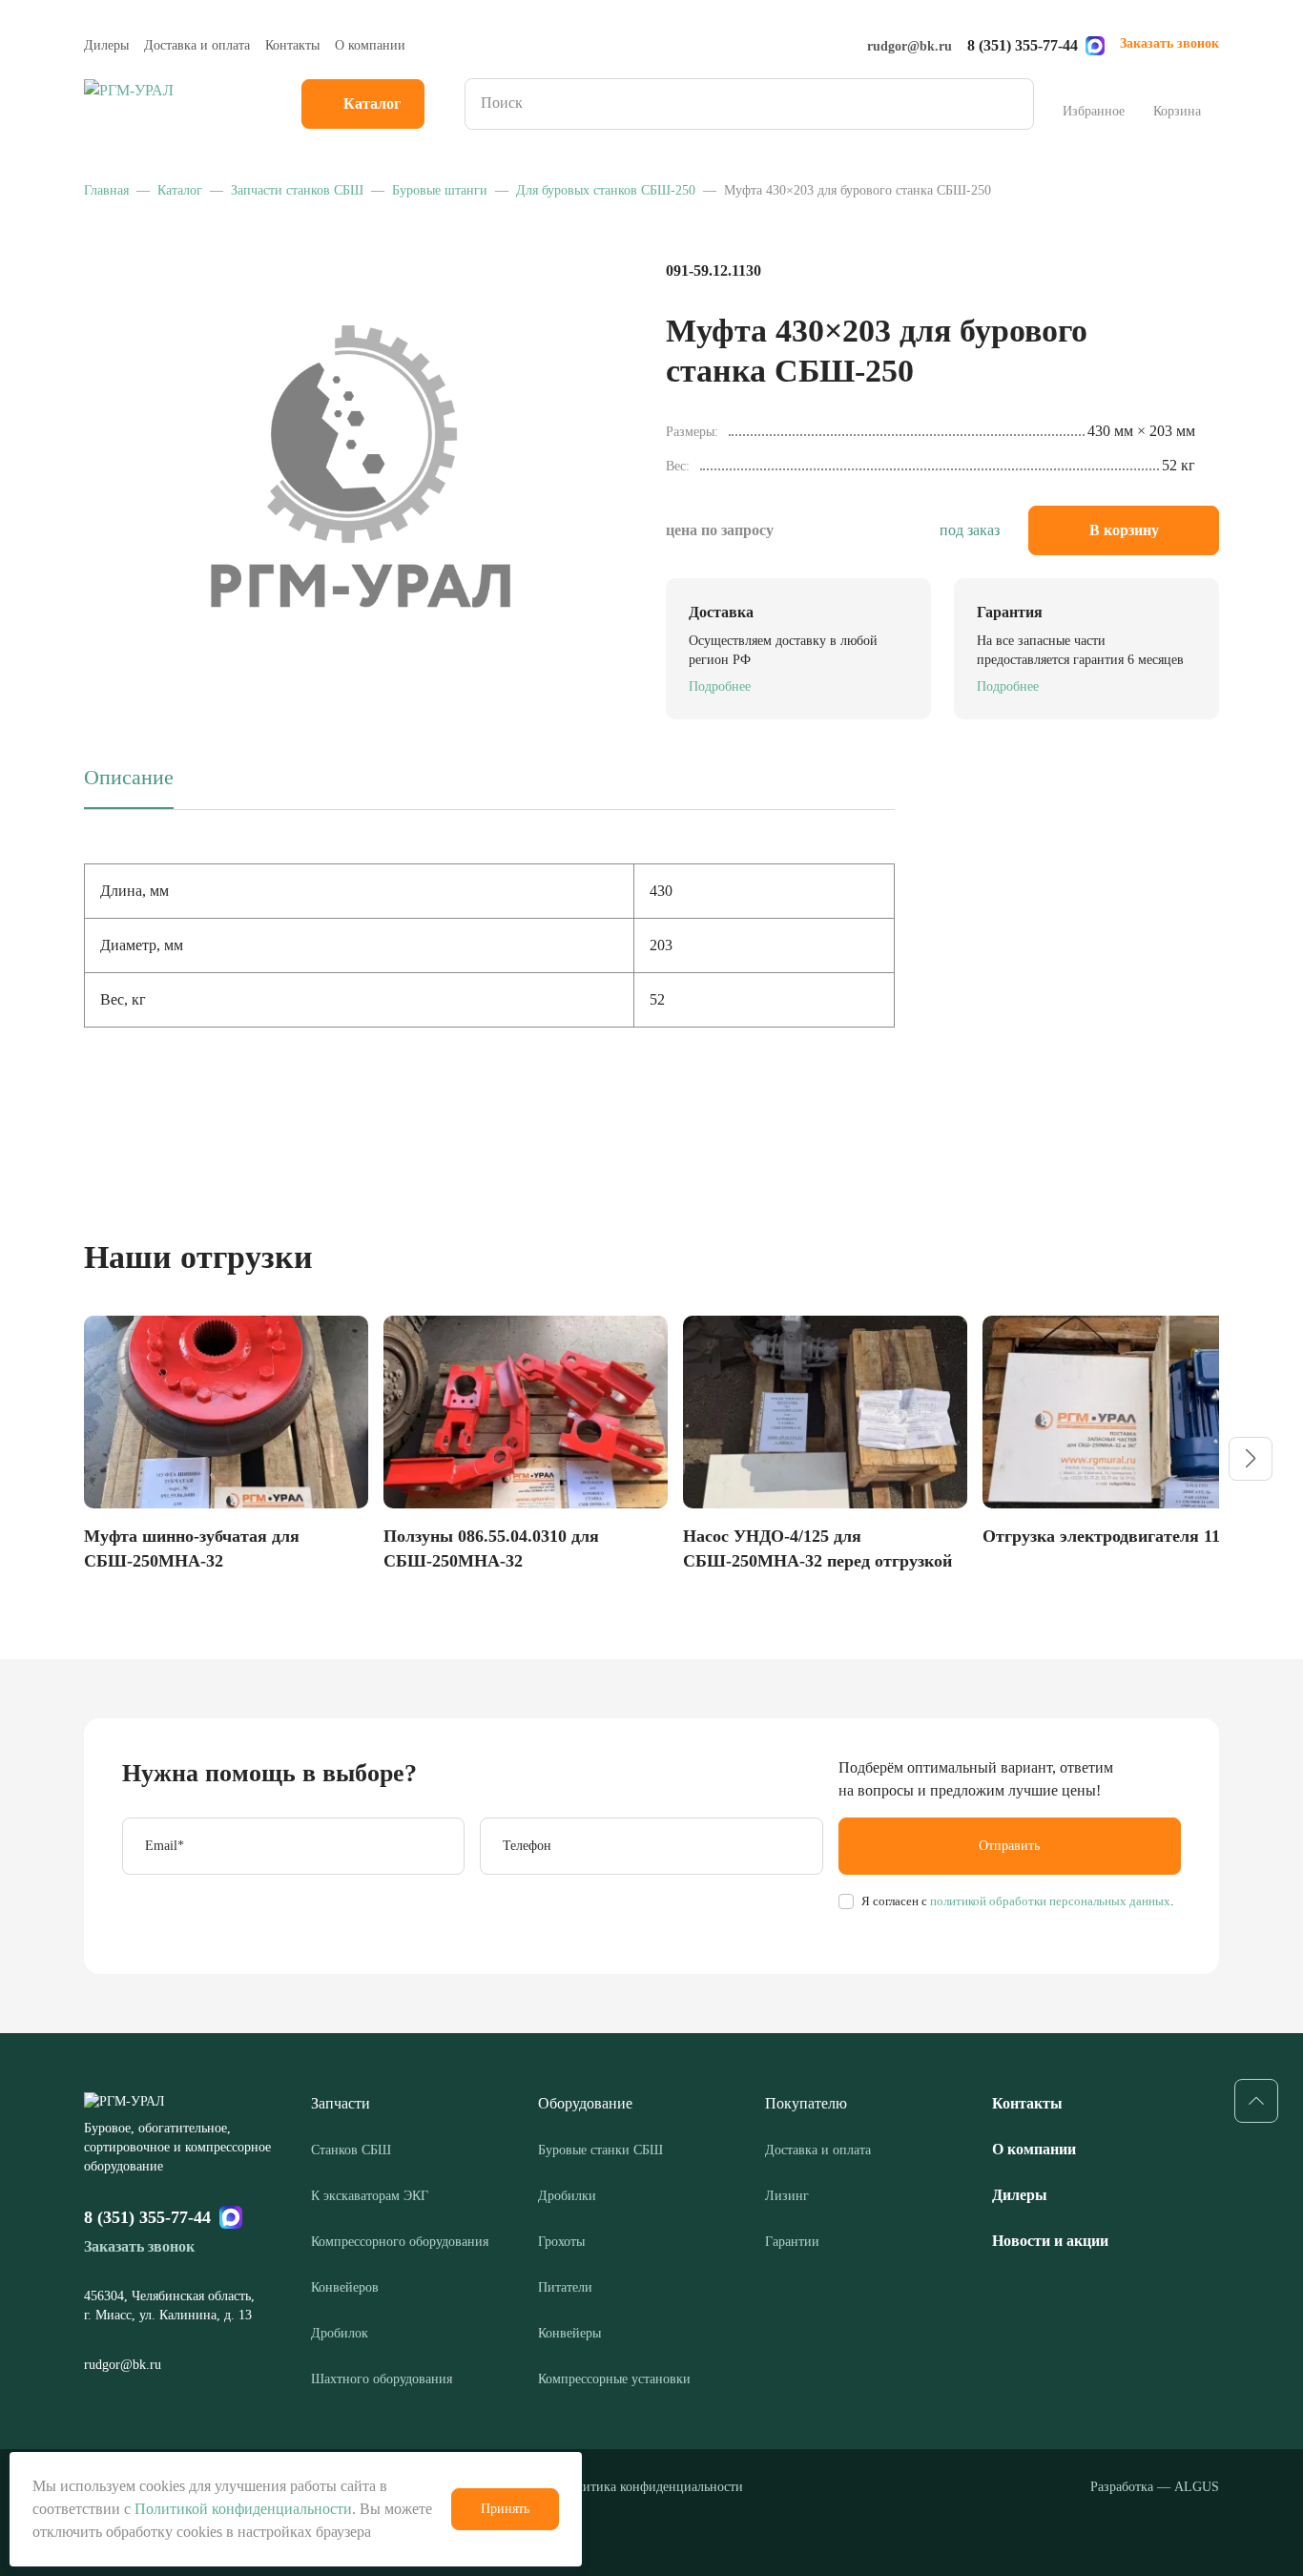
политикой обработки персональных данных (1049, 1901)
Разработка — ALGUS (1155, 2487)
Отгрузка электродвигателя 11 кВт (1118, 1536)
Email (165, 1846)
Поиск (1013, 104)
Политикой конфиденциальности (243, 2509)
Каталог (372, 104)
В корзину (1124, 530)
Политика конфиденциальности (651, 2487)
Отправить (1009, 1846)
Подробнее (720, 686)
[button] (1251, 1459)
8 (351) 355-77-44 (1023, 45)
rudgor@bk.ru (910, 46)
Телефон (527, 1846)
